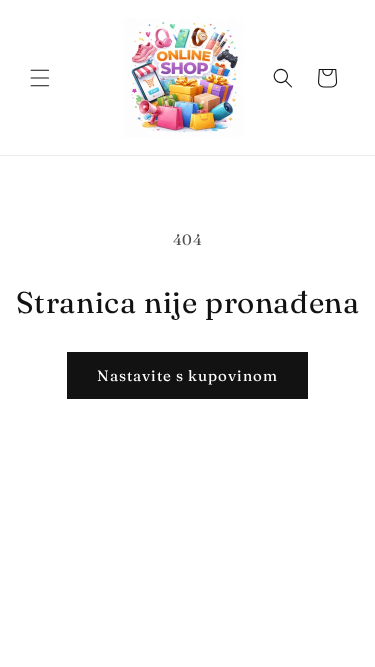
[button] (40, 78)
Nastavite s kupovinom (187, 375)
